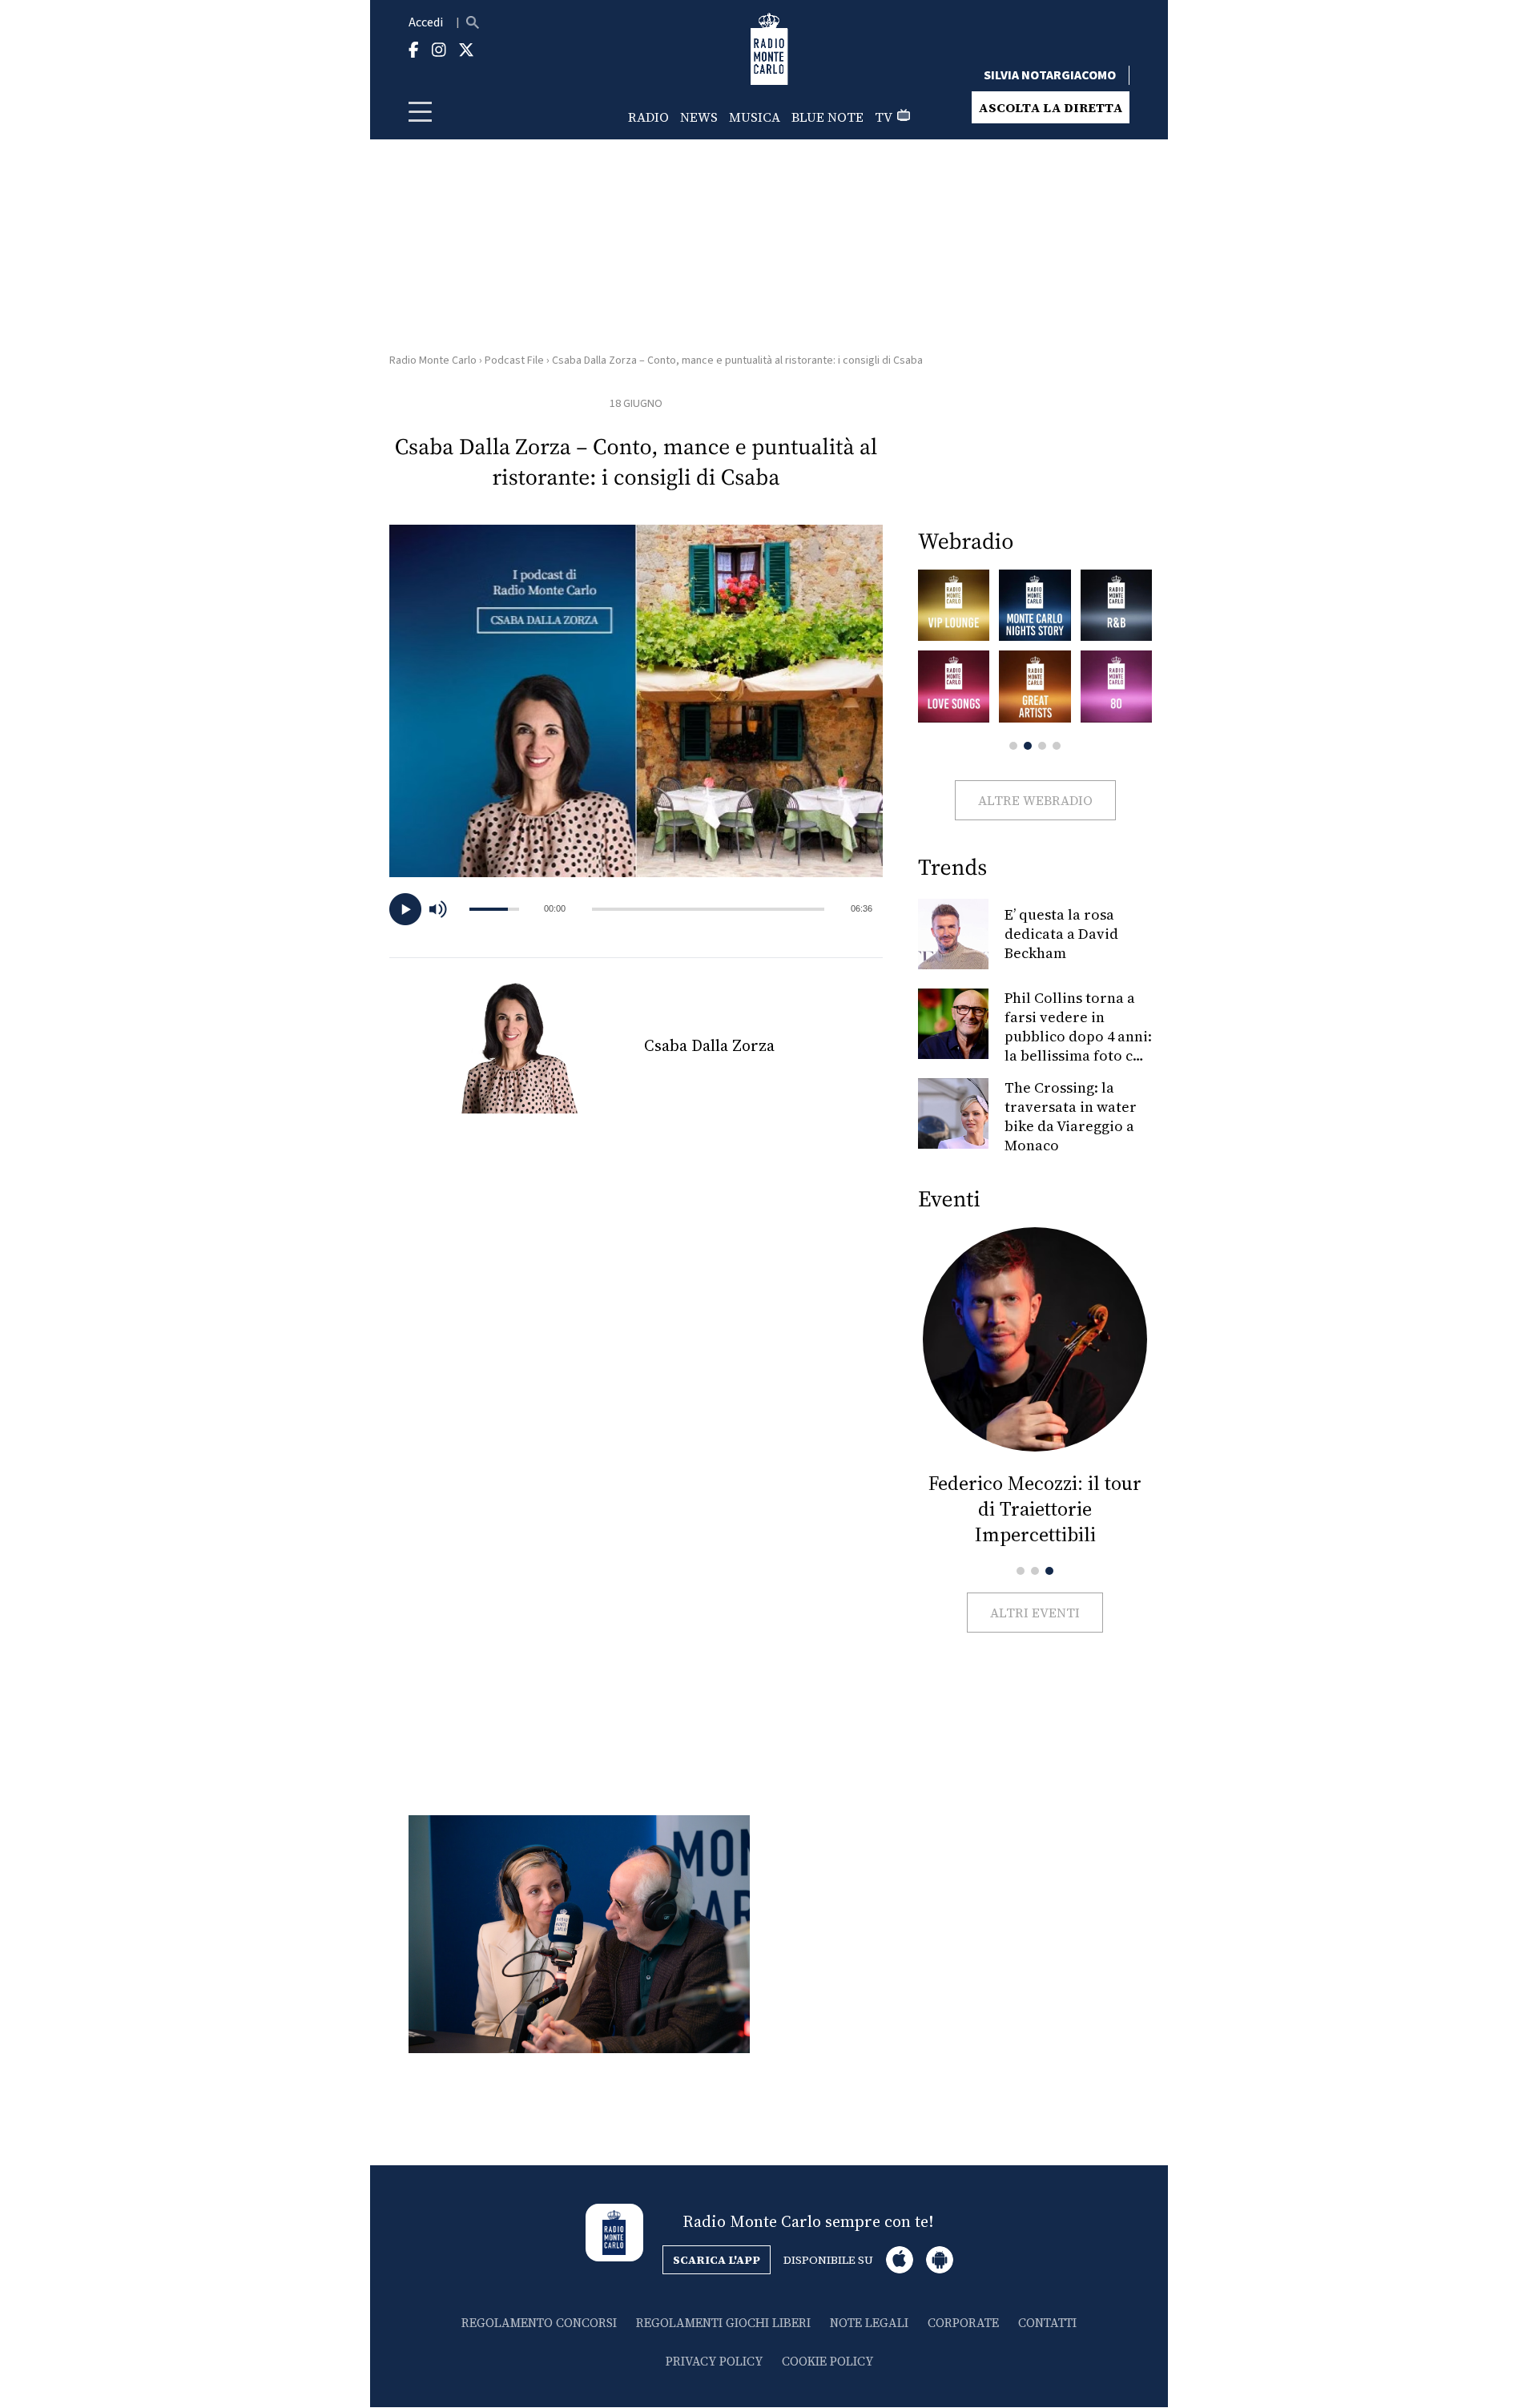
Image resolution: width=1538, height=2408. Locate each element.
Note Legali (869, 2323)
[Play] (405, 909)
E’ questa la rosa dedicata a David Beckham (1061, 934)
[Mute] (445, 909)
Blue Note (827, 117)
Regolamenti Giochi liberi (723, 2323)
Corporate (963, 2323)
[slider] (708, 909)
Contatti (1047, 2323)
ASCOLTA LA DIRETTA (1051, 107)
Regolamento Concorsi (539, 2323)
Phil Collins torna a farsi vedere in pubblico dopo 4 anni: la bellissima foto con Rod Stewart (1078, 1036)
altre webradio (1035, 800)
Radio (648, 117)
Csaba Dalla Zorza (709, 1045)
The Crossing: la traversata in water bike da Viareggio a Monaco (1071, 1116)
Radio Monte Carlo (433, 360)
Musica (755, 117)
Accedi (426, 22)
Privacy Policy (714, 2361)
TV (884, 117)
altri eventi (1035, 1613)
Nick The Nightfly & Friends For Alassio (1035, 1496)
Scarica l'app (717, 2260)
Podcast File (514, 360)
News (699, 117)
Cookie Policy (827, 2361)
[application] (636, 909)
